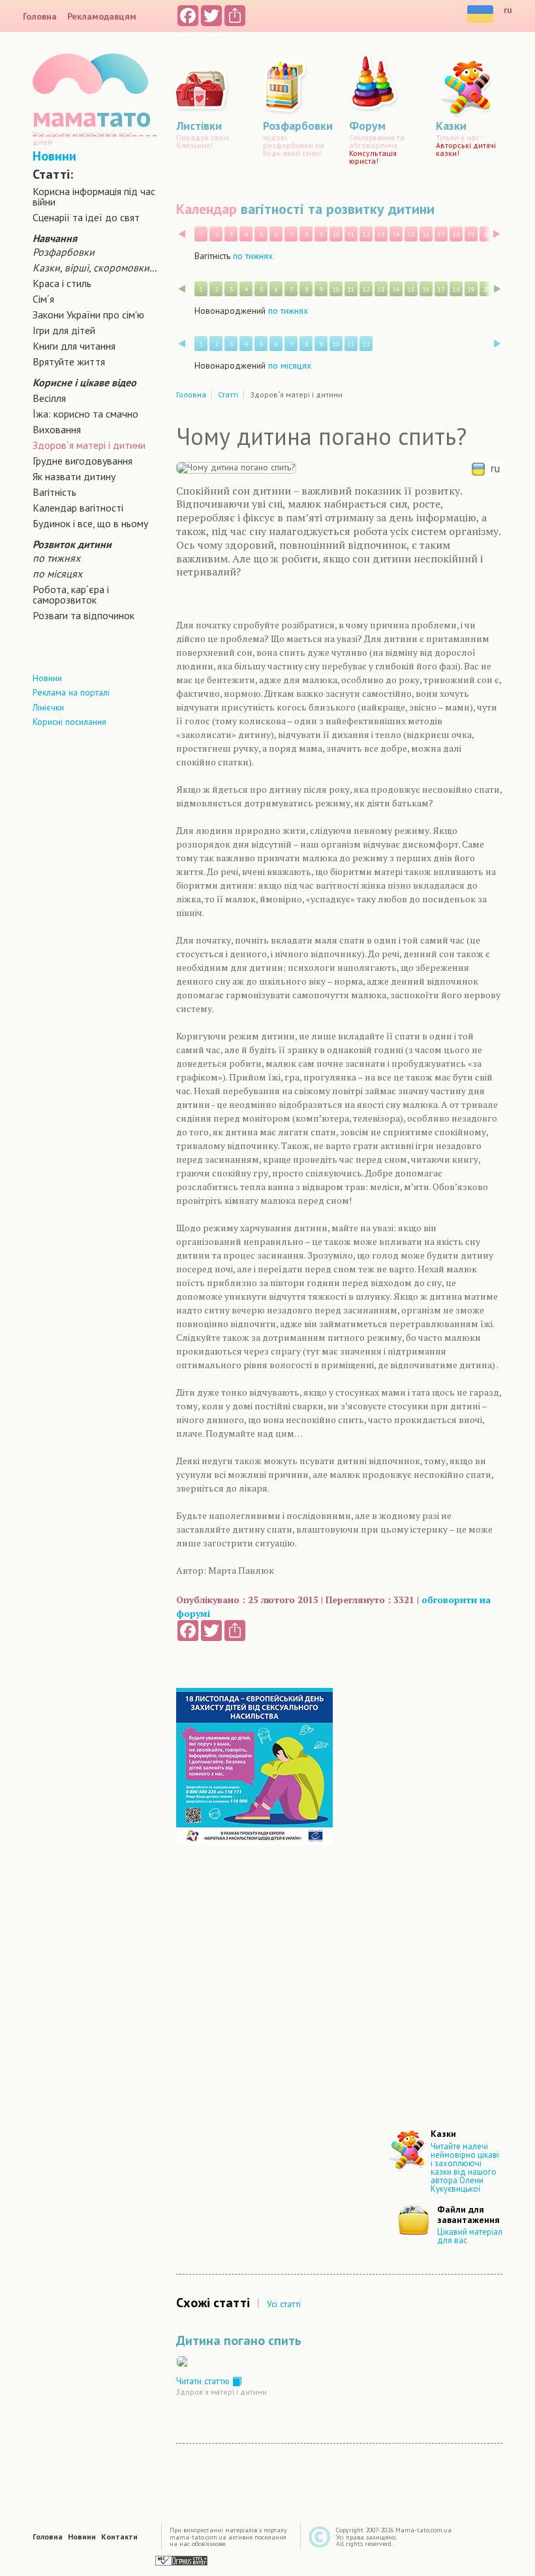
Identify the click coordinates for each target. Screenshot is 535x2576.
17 (441, 235)
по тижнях (56, 558)
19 (471, 235)
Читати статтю (204, 2381)
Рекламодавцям (102, 16)
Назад (182, 234)
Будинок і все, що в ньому (90, 523)
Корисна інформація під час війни (94, 196)
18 (456, 235)
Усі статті (284, 2304)
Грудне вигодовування (83, 461)
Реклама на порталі (71, 692)
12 (366, 235)
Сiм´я (43, 299)
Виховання (57, 429)
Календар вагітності (78, 508)
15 (411, 235)
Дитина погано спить (239, 2340)
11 (351, 235)
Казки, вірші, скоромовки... (95, 268)
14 (396, 235)
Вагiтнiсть (54, 492)
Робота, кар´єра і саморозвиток (71, 594)
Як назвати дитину (74, 476)
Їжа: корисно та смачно (85, 414)
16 (426, 235)
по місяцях (57, 574)
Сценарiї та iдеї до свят (86, 217)
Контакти (119, 2537)
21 (501, 235)
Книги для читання (74, 346)
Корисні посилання (69, 722)
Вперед (497, 234)
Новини (54, 156)
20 (486, 235)
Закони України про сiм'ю (88, 314)
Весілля (49, 398)
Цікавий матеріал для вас (470, 2236)
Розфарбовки (64, 252)
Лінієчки (48, 707)
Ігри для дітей (64, 330)
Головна (40, 16)
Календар (206, 209)
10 (336, 235)
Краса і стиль (62, 283)
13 (381, 235)
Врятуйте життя (69, 361)
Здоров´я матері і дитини (89, 445)
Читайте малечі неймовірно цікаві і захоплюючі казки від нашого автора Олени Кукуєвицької (465, 2168)
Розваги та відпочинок (84, 615)
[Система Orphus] (181, 2560)
